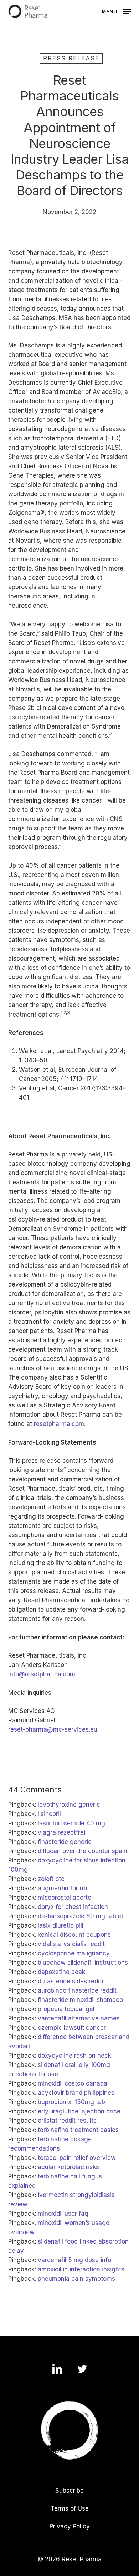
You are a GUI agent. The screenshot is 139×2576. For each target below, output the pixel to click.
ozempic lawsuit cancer (72, 2028)
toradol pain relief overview (77, 2158)
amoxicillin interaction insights (81, 2269)
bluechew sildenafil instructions (83, 1963)
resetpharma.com (59, 1424)
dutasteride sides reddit (71, 1981)
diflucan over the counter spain (83, 1851)
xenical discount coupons (74, 1935)
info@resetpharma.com (42, 1674)
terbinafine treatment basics (78, 2130)
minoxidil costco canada (73, 2083)
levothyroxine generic (69, 1805)
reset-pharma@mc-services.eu (53, 1729)
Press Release (71, 58)
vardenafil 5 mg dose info (74, 2260)
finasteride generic (65, 1842)
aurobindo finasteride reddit (77, 1990)
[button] (116, 11)
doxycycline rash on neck (74, 2056)
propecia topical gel (66, 2009)
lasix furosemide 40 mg (71, 1823)
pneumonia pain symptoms (76, 2279)
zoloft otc (51, 1879)
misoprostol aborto (65, 1898)
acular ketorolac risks (68, 2167)
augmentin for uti (62, 1888)
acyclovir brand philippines (76, 2093)
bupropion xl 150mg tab (71, 2102)
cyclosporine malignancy (74, 1953)
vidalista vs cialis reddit (71, 1944)
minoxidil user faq (63, 2214)
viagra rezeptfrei (61, 1832)
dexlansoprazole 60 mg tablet (81, 1916)
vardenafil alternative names (79, 2018)
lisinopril (49, 1814)
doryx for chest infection (73, 1907)
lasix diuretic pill (61, 1925)
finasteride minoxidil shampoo (80, 2000)
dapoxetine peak (61, 1972)
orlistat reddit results (67, 2121)
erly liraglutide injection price (79, 2111)
